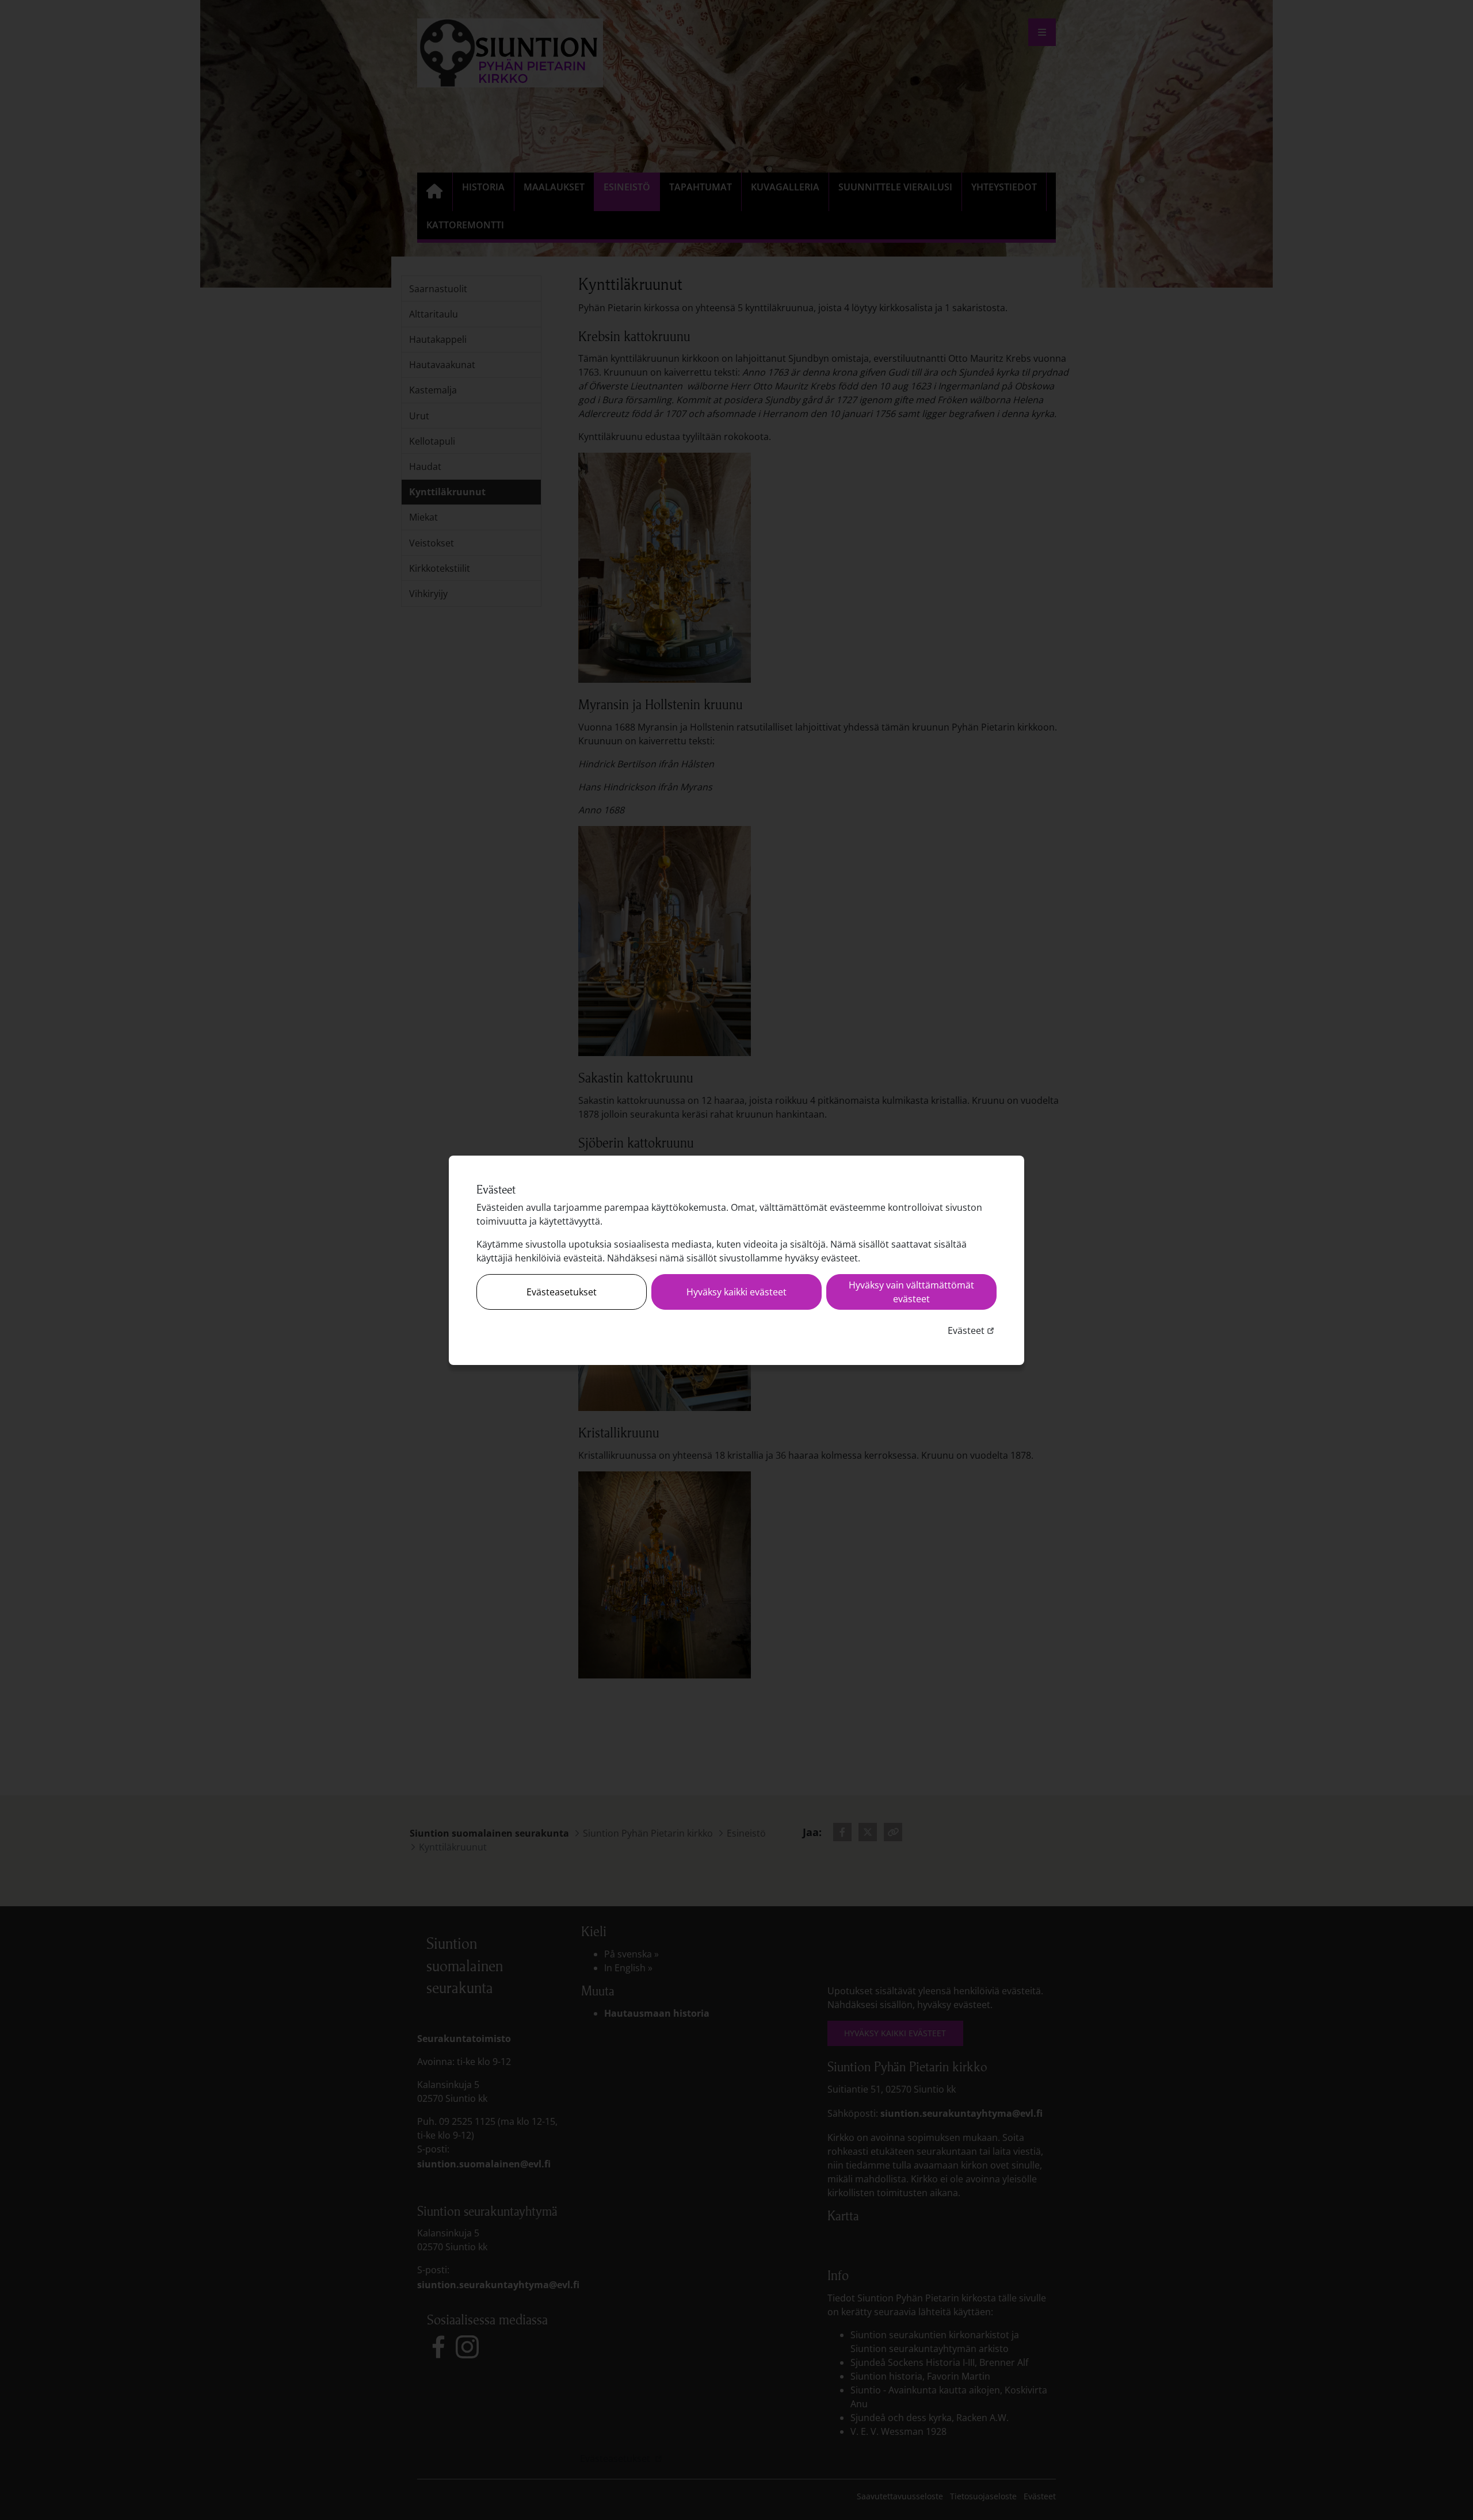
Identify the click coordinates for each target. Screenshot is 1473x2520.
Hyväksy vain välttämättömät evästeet (911, 1292)
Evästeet (972, 1330)
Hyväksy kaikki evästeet (736, 1292)
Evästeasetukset (562, 1292)
